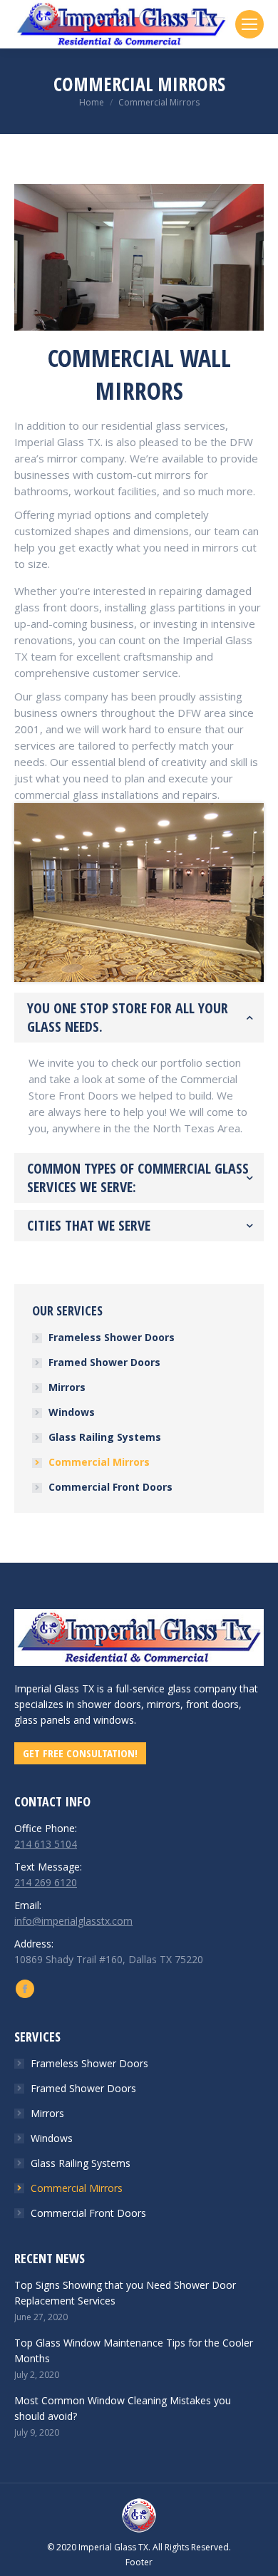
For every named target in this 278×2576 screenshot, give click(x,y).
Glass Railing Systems (105, 1437)
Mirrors (67, 1387)
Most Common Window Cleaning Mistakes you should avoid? (123, 2408)
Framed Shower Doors (104, 1362)
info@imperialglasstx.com (73, 1921)
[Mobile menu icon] (249, 24)
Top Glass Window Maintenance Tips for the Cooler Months (134, 2350)
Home (92, 102)
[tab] (139, 1018)
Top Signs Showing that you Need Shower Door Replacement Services (125, 2293)
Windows (72, 1412)
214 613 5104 (46, 1844)
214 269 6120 (46, 1882)
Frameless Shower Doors (112, 1337)
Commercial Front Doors (110, 1487)
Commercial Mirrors (99, 1462)
